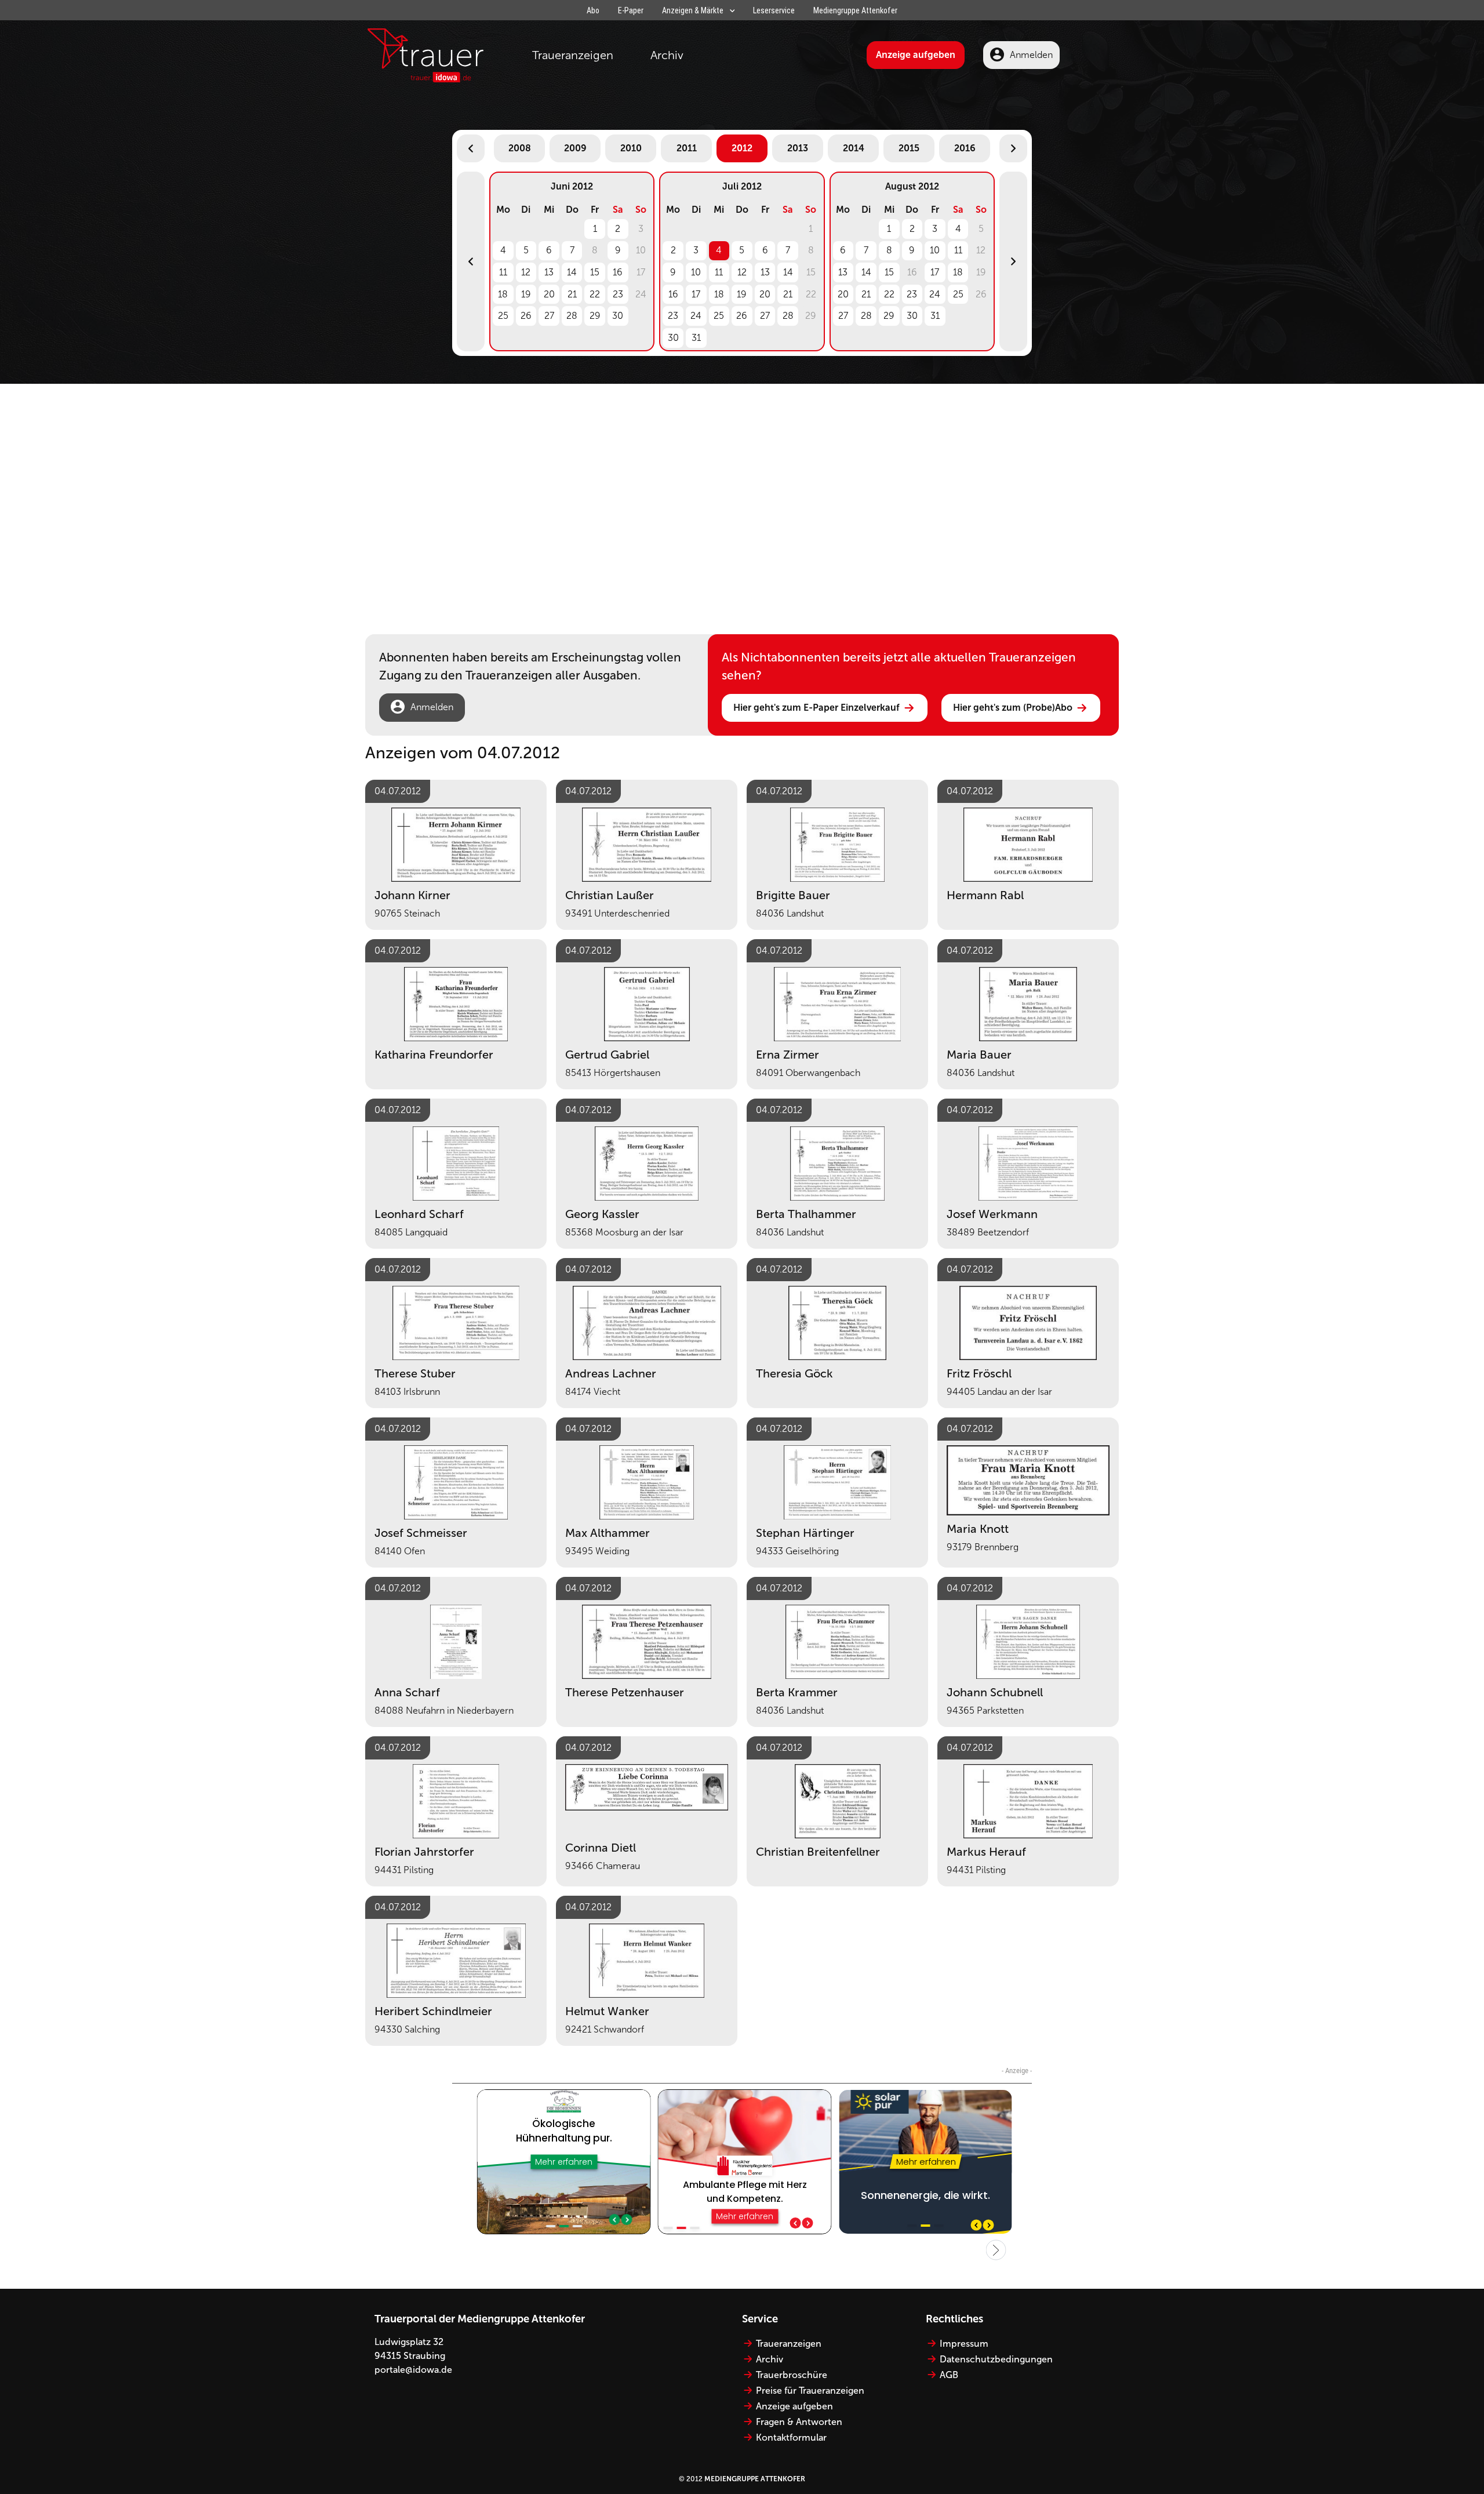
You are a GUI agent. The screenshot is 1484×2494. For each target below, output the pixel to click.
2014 (854, 148)
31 (696, 338)
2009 (575, 148)
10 (696, 272)
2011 (687, 148)
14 (572, 272)
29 (595, 316)
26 (526, 316)
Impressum (964, 2344)
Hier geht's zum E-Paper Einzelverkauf (816, 708)
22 (595, 294)
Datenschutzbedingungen (996, 2359)
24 (696, 316)
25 (503, 316)
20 (549, 294)
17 (696, 294)
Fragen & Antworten (799, 2422)
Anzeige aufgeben (916, 55)
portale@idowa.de (413, 2370)
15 (595, 272)
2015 (909, 148)
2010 (631, 148)
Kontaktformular (791, 2437)
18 (503, 294)
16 (618, 272)
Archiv (667, 55)
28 (572, 316)
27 (549, 316)
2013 (798, 148)
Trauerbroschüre (792, 2375)
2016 (965, 148)
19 (526, 294)
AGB (949, 2375)
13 (549, 272)
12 (526, 272)
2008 (520, 148)
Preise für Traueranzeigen (810, 2391)
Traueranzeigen (573, 55)
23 (618, 294)
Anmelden (1031, 55)
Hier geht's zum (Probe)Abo (1013, 708)
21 (572, 294)
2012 (742, 148)
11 (503, 272)
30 (618, 316)
